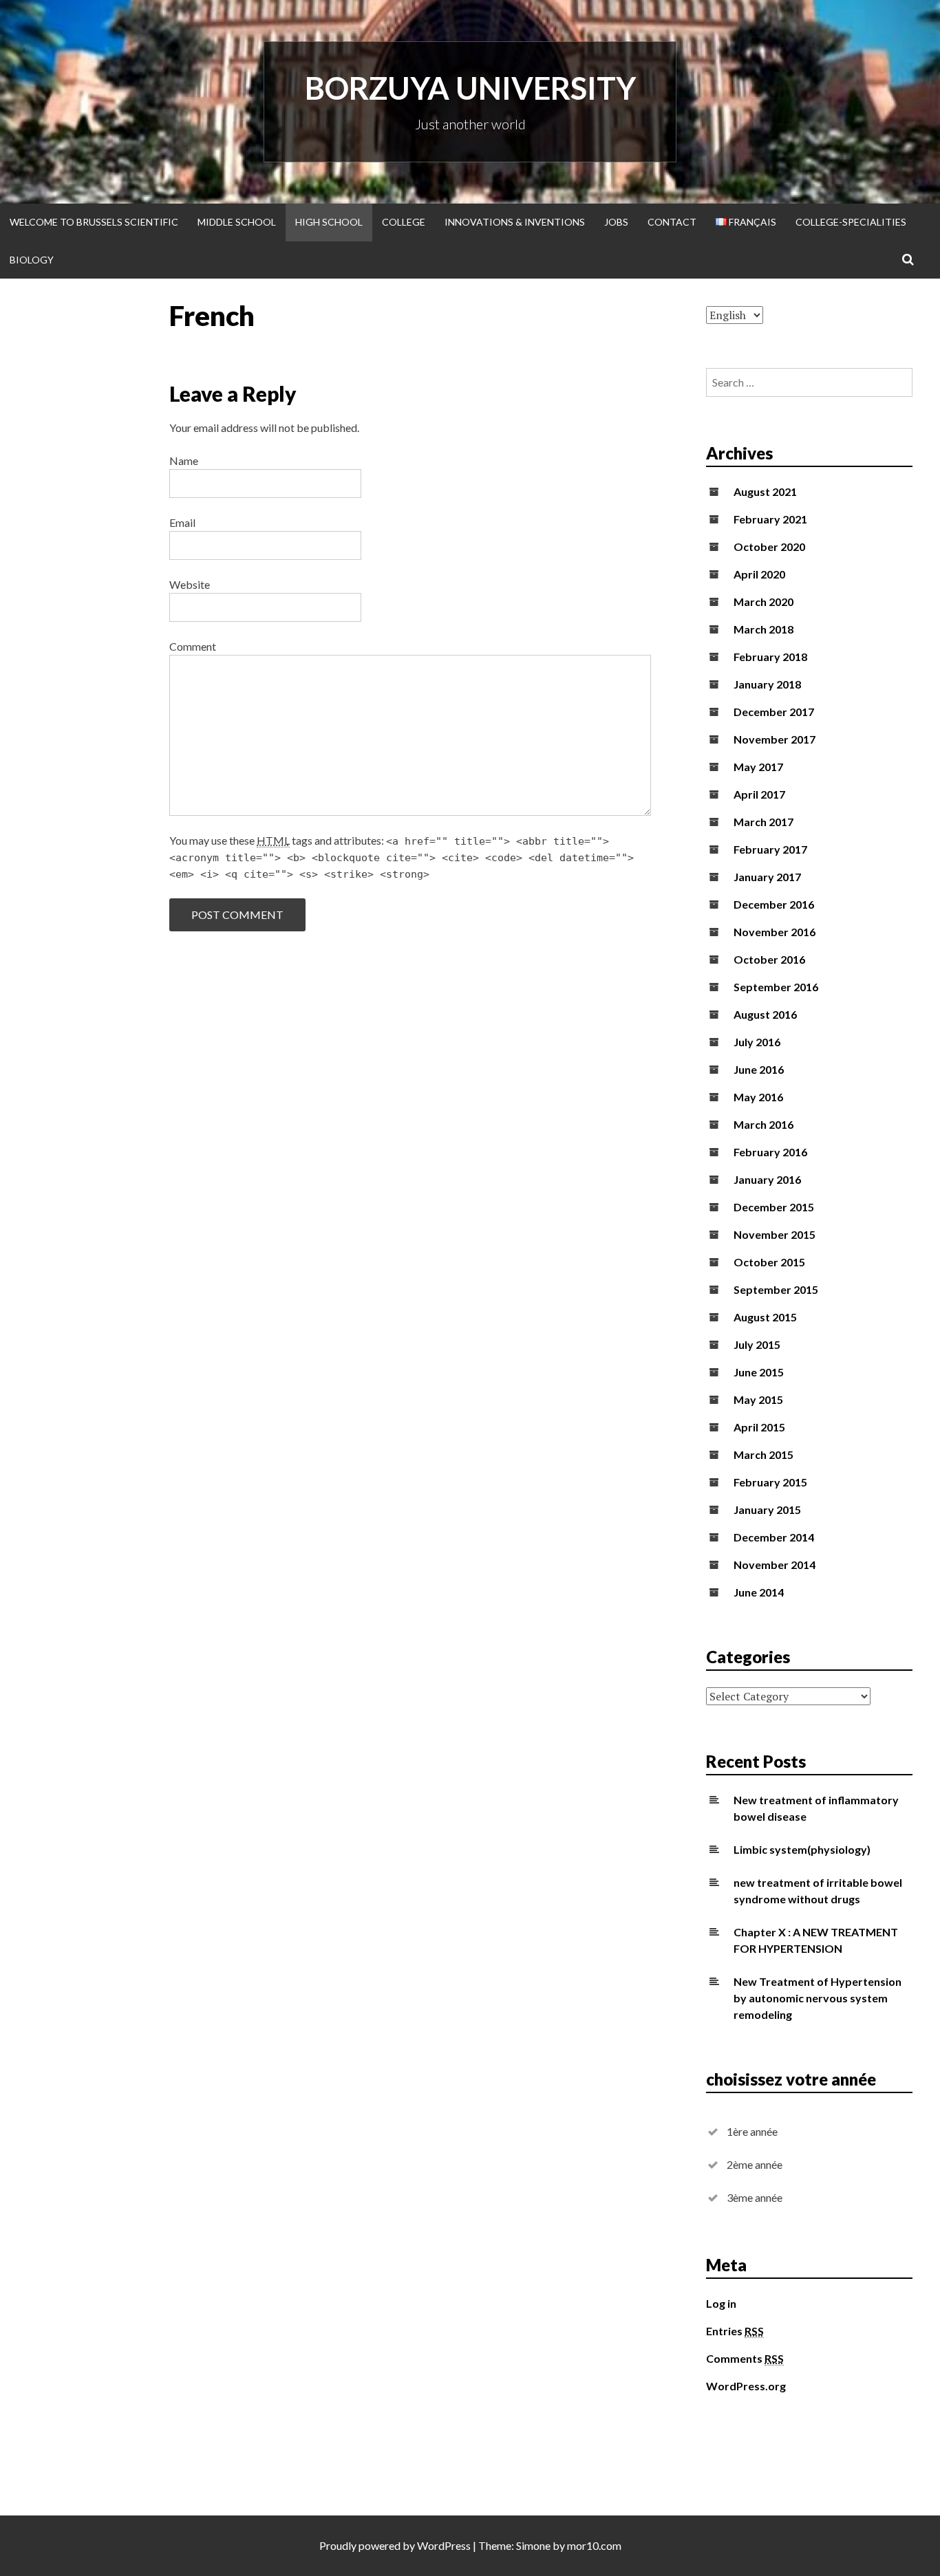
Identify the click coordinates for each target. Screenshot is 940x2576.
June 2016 (759, 1069)
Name (184, 461)
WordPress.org (746, 2386)
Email (182, 522)
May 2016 (758, 1097)
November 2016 (775, 932)
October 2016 (769, 959)
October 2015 (769, 1262)
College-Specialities (851, 222)
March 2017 (763, 822)
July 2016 (757, 1042)
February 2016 (770, 1152)
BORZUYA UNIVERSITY (470, 88)
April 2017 (759, 794)
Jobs (616, 222)
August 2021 (765, 491)
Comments (745, 2358)
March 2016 (763, 1124)
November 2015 (775, 1234)
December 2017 (774, 712)
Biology (32, 260)
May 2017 (758, 767)
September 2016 (776, 987)
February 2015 (770, 1482)
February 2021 (770, 519)
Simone (533, 2545)
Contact (672, 222)
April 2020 (759, 574)
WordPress (444, 2545)
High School (329, 222)
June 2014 (759, 1592)
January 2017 (767, 877)
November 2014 (775, 1565)
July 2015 (757, 1344)
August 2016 (765, 1014)
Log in (721, 2303)
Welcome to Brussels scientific (94, 222)
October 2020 (769, 546)
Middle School (237, 222)
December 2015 (774, 1207)
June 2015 (759, 1372)
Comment (193, 646)
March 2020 (763, 602)
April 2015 (759, 1427)
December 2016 (774, 904)
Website (190, 584)
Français (751, 222)
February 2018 (770, 657)
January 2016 (767, 1179)
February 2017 (770, 849)
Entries (735, 2331)
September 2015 (776, 1289)
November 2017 (775, 739)
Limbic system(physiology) (802, 1849)
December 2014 (774, 1537)
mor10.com (594, 2545)
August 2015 (765, 1317)
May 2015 (758, 1399)
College (404, 222)
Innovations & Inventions (515, 222)
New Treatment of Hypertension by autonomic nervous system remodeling (818, 1998)
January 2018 (767, 684)
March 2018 (763, 629)
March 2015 (763, 1454)
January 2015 (767, 1509)
